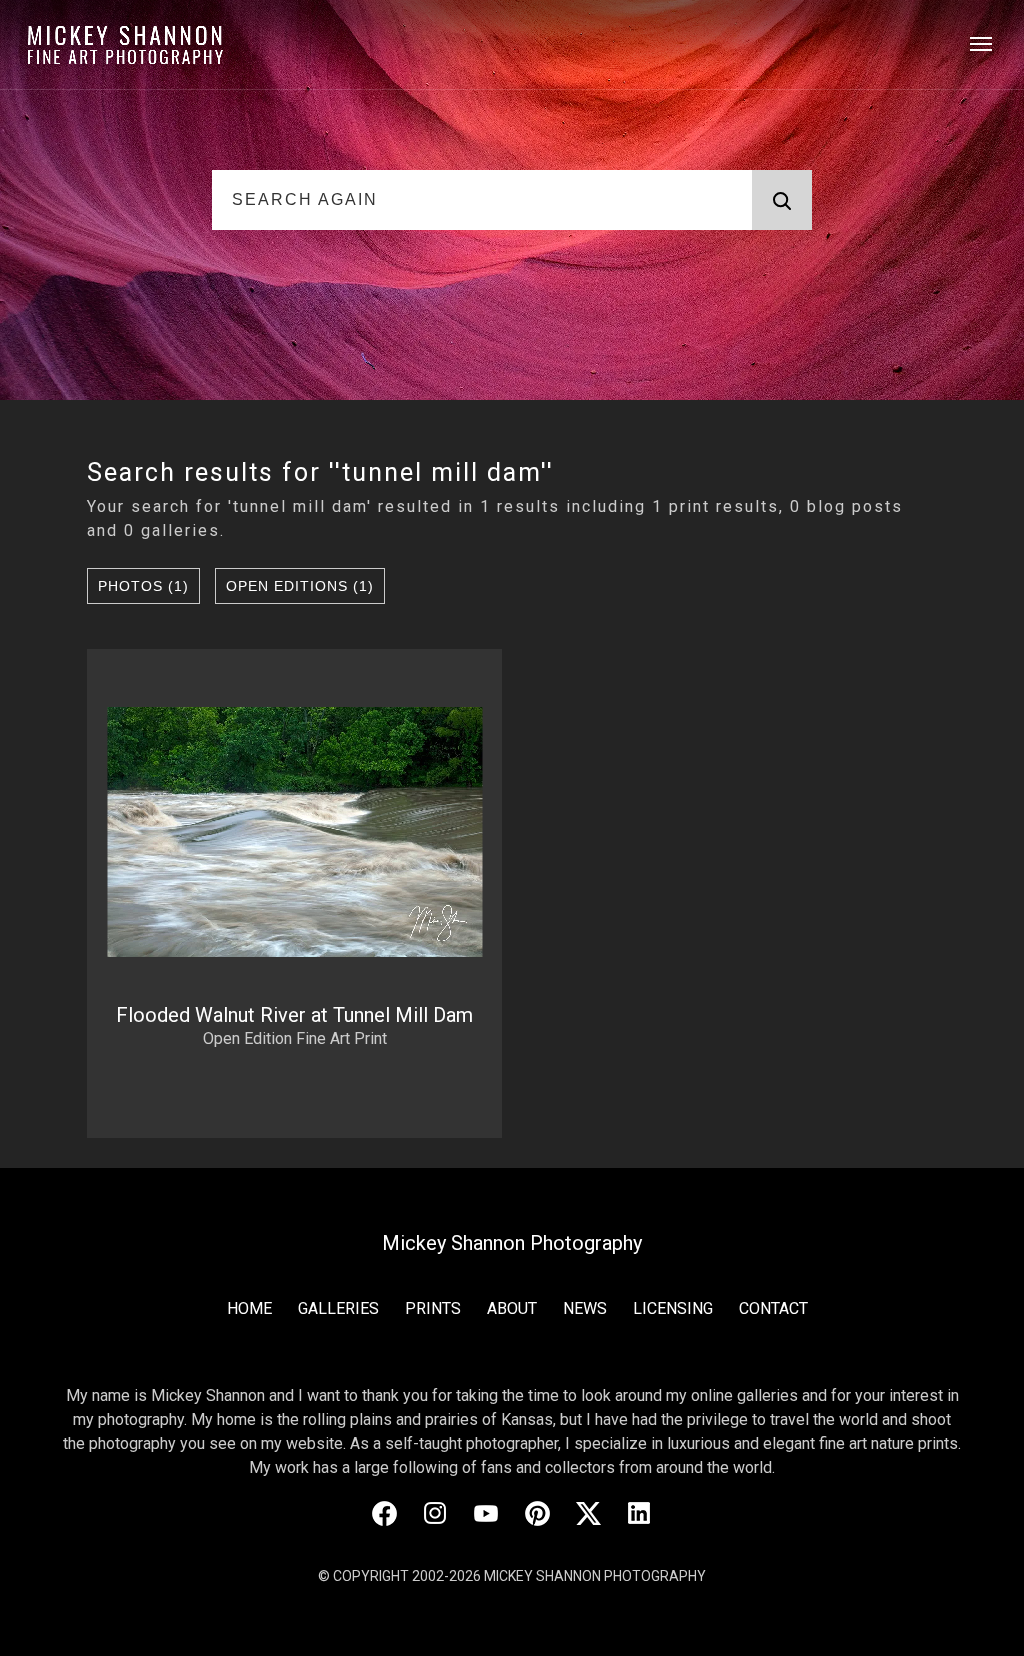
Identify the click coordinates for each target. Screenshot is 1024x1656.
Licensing (673, 1308)
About (512, 1308)
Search (782, 200)
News (585, 1308)
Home (249, 1308)
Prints (433, 1308)
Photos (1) (143, 586)
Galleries (338, 1308)
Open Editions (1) (300, 586)
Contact (773, 1308)
